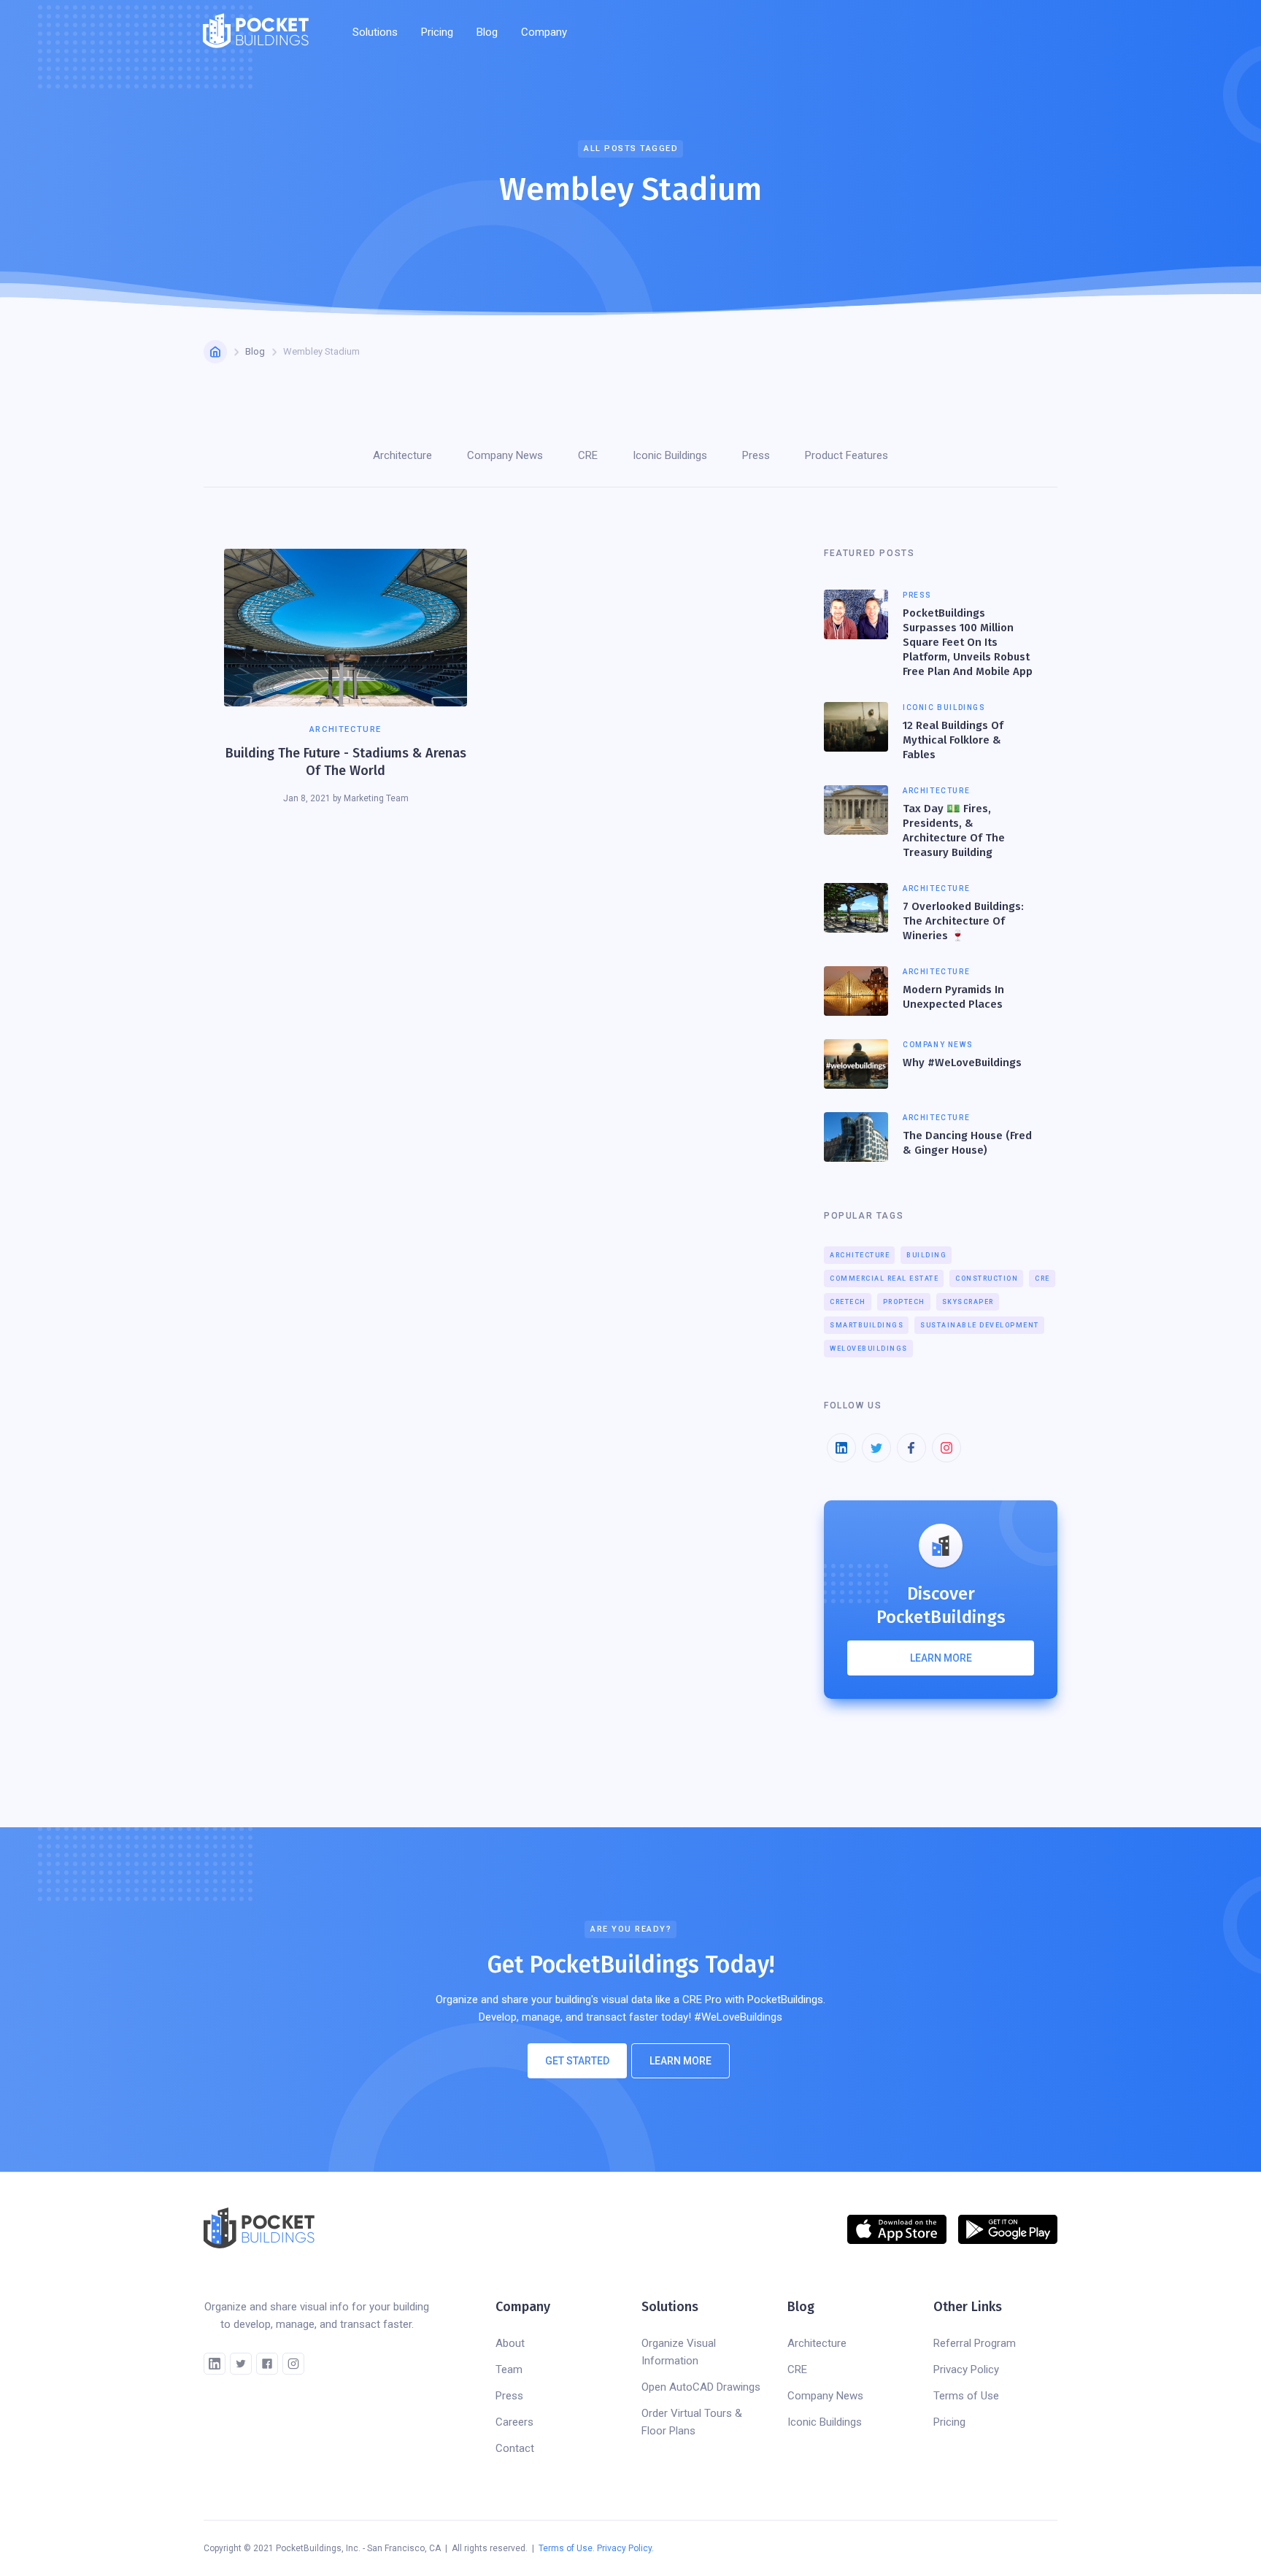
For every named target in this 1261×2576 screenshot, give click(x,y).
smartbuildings (867, 1325)
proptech (904, 1302)
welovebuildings (869, 1349)
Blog (487, 32)
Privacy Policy (966, 2369)
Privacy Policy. (625, 2548)
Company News (825, 2396)
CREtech (848, 1302)
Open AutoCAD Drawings (701, 2387)
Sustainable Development (980, 1325)
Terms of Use (966, 2396)
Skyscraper (968, 1302)
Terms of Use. (567, 2548)
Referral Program (975, 2343)
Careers (514, 2422)
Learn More (680, 2061)
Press (509, 2396)
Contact (515, 2448)
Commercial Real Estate (884, 1279)
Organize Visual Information (679, 2352)
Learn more (941, 1658)
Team (509, 2369)
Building (926, 1255)
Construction (987, 1279)
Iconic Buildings (825, 2422)
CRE (1042, 1279)
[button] (375, 32)
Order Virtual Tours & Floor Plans (692, 2422)
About (510, 2343)
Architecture (860, 1255)
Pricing (437, 32)
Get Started (577, 2061)
